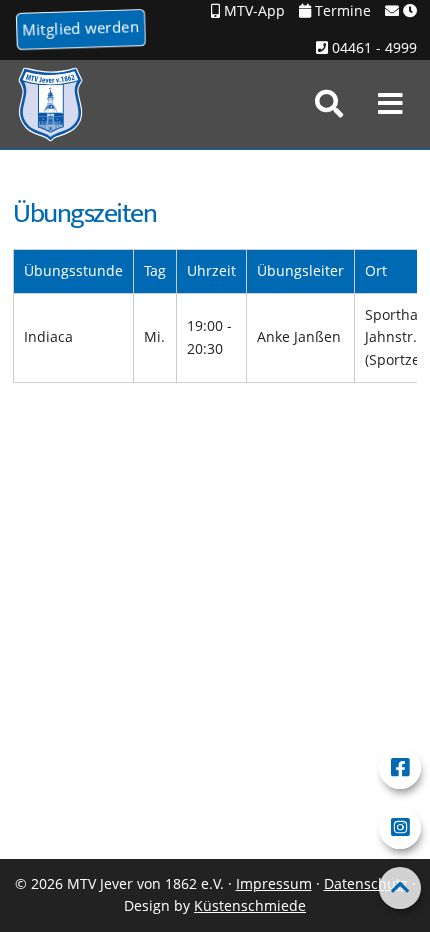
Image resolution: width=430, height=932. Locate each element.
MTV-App (252, 10)
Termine (341, 10)
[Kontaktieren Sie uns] (401, 11)
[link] (329, 104)
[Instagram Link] (400, 828)
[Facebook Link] (400, 768)
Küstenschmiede (250, 905)
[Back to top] (400, 888)
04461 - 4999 (372, 47)
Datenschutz (366, 883)
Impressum (274, 883)
